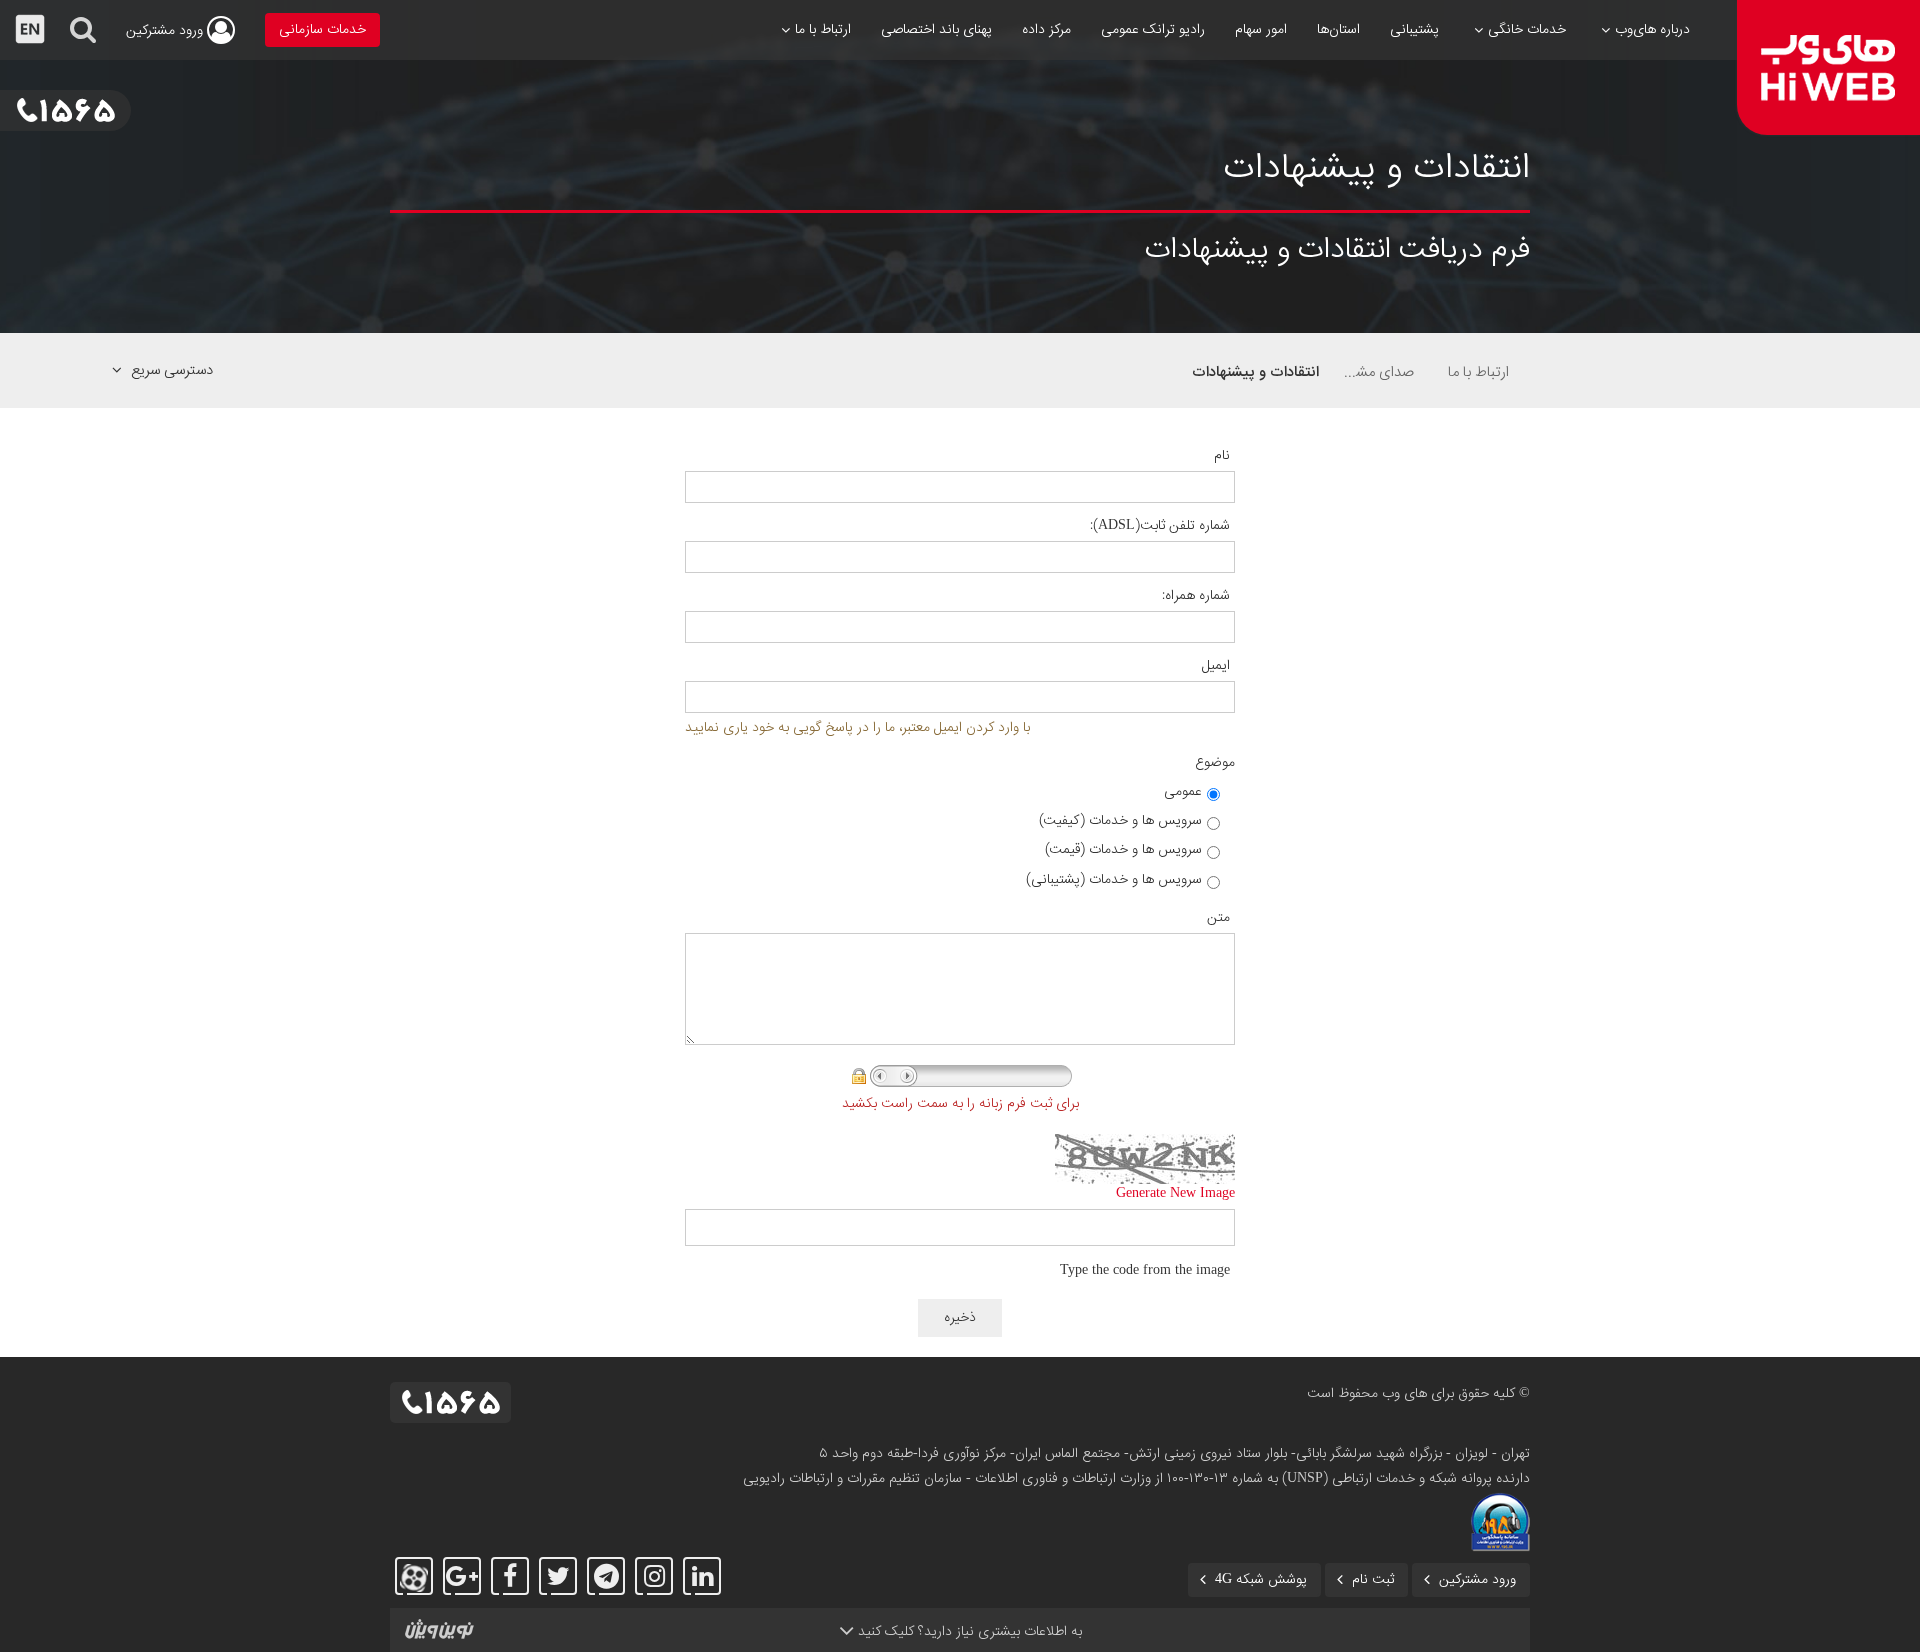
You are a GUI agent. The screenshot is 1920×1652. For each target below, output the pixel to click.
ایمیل (1216, 666)
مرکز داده (1046, 30)
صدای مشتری (1377, 372)
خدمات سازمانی (322, 30)
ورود (166, 31)
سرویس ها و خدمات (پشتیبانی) (1114, 880)
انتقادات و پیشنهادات (1255, 372)
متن (1218, 918)
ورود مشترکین (1477, 1580)
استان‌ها (1338, 30)
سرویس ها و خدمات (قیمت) (1123, 850)
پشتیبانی (1414, 30)
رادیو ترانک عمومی (1153, 30)
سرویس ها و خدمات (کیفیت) (1120, 821)
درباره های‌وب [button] (1652, 30)
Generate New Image (1175, 1194)
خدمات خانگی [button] (1527, 30)
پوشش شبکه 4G (1261, 1580)
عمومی (1183, 792)
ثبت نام (1373, 1580)
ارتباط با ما (1478, 372)
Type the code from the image (1145, 1271)
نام (1222, 456)
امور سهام (1261, 30)
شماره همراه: (1196, 596)
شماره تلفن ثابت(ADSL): (1160, 526)
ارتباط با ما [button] (823, 30)
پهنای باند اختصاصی (936, 30)
